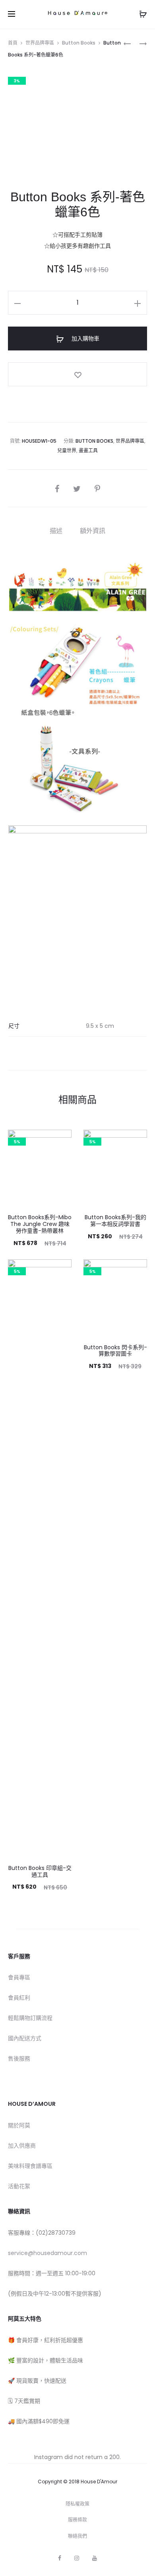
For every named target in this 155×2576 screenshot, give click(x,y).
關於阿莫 (19, 2125)
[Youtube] (95, 2558)
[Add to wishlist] (77, 374)
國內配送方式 (25, 2038)
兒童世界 (67, 450)
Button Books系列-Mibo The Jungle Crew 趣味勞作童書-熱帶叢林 (40, 1224)
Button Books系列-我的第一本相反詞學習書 (115, 1221)
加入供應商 (22, 2146)
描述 (56, 531)
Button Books (79, 43)
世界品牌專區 (40, 43)
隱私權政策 (77, 2504)
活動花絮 (19, 2186)
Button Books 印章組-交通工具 (40, 1871)
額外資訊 (93, 531)
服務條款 (77, 2520)
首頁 (13, 43)
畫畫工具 (88, 450)
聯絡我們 (77, 2536)
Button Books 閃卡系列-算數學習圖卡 (115, 1351)
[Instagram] (77, 2558)
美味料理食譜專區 (30, 2166)
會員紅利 (19, 1998)
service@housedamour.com (47, 2253)
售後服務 (19, 2058)
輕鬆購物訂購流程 (30, 2018)
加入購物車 (85, 339)
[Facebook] (60, 2558)
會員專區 (19, 1977)
